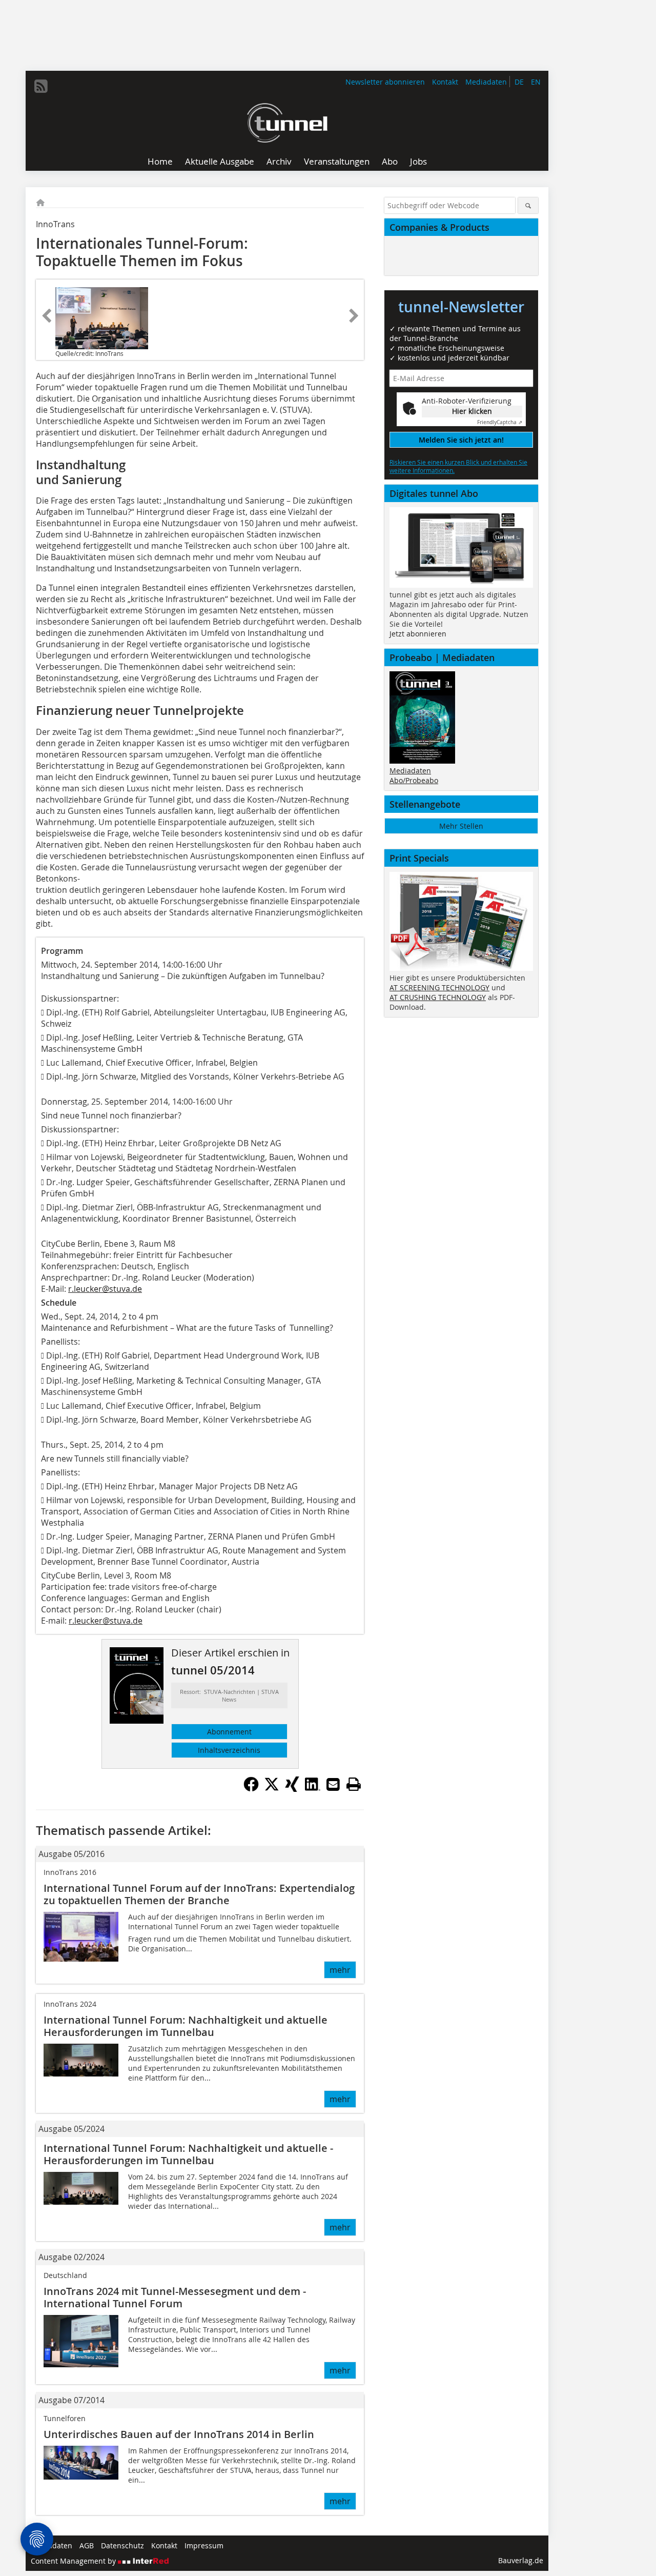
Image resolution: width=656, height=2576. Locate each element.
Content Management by (74, 2561)
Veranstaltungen (337, 161)
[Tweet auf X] (272, 1789)
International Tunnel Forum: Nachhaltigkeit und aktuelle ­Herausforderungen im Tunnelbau (188, 2154)
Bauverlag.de (521, 2560)
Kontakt (445, 82)
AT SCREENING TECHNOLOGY (439, 987)
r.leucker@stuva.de (105, 1289)
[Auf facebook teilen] (251, 1789)
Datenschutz (122, 2545)
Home (160, 161)
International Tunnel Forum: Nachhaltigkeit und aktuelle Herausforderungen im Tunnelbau (186, 2026)
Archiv (279, 161)
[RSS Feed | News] (41, 86)
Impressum (204, 2545)
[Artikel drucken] (354, 1784)
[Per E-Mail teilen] (333, 1784)
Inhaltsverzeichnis (229, 1750)
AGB (87, 2545)
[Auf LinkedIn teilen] (313, 1789)
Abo (390, 161)
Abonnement (229, 1732)
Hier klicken (472, 411)
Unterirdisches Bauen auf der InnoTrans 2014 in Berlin (179, 2434)
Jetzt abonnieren (418, 634)
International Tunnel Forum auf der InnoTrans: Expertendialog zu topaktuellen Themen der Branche (199, 1894)
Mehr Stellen (461, 826)
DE (519, 82)
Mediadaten (486, 82)
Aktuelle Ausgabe (220, 161)
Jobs (418, 161)
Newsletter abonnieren (385, 82)
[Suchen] (528, 205)
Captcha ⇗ (500, 422)
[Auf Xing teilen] (292, 1789)
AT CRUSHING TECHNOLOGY (438, 997)
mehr (340, 1970)
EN (536, 82)
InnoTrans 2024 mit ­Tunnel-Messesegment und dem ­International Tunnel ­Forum (175, 2297)
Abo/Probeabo (414, 780)
